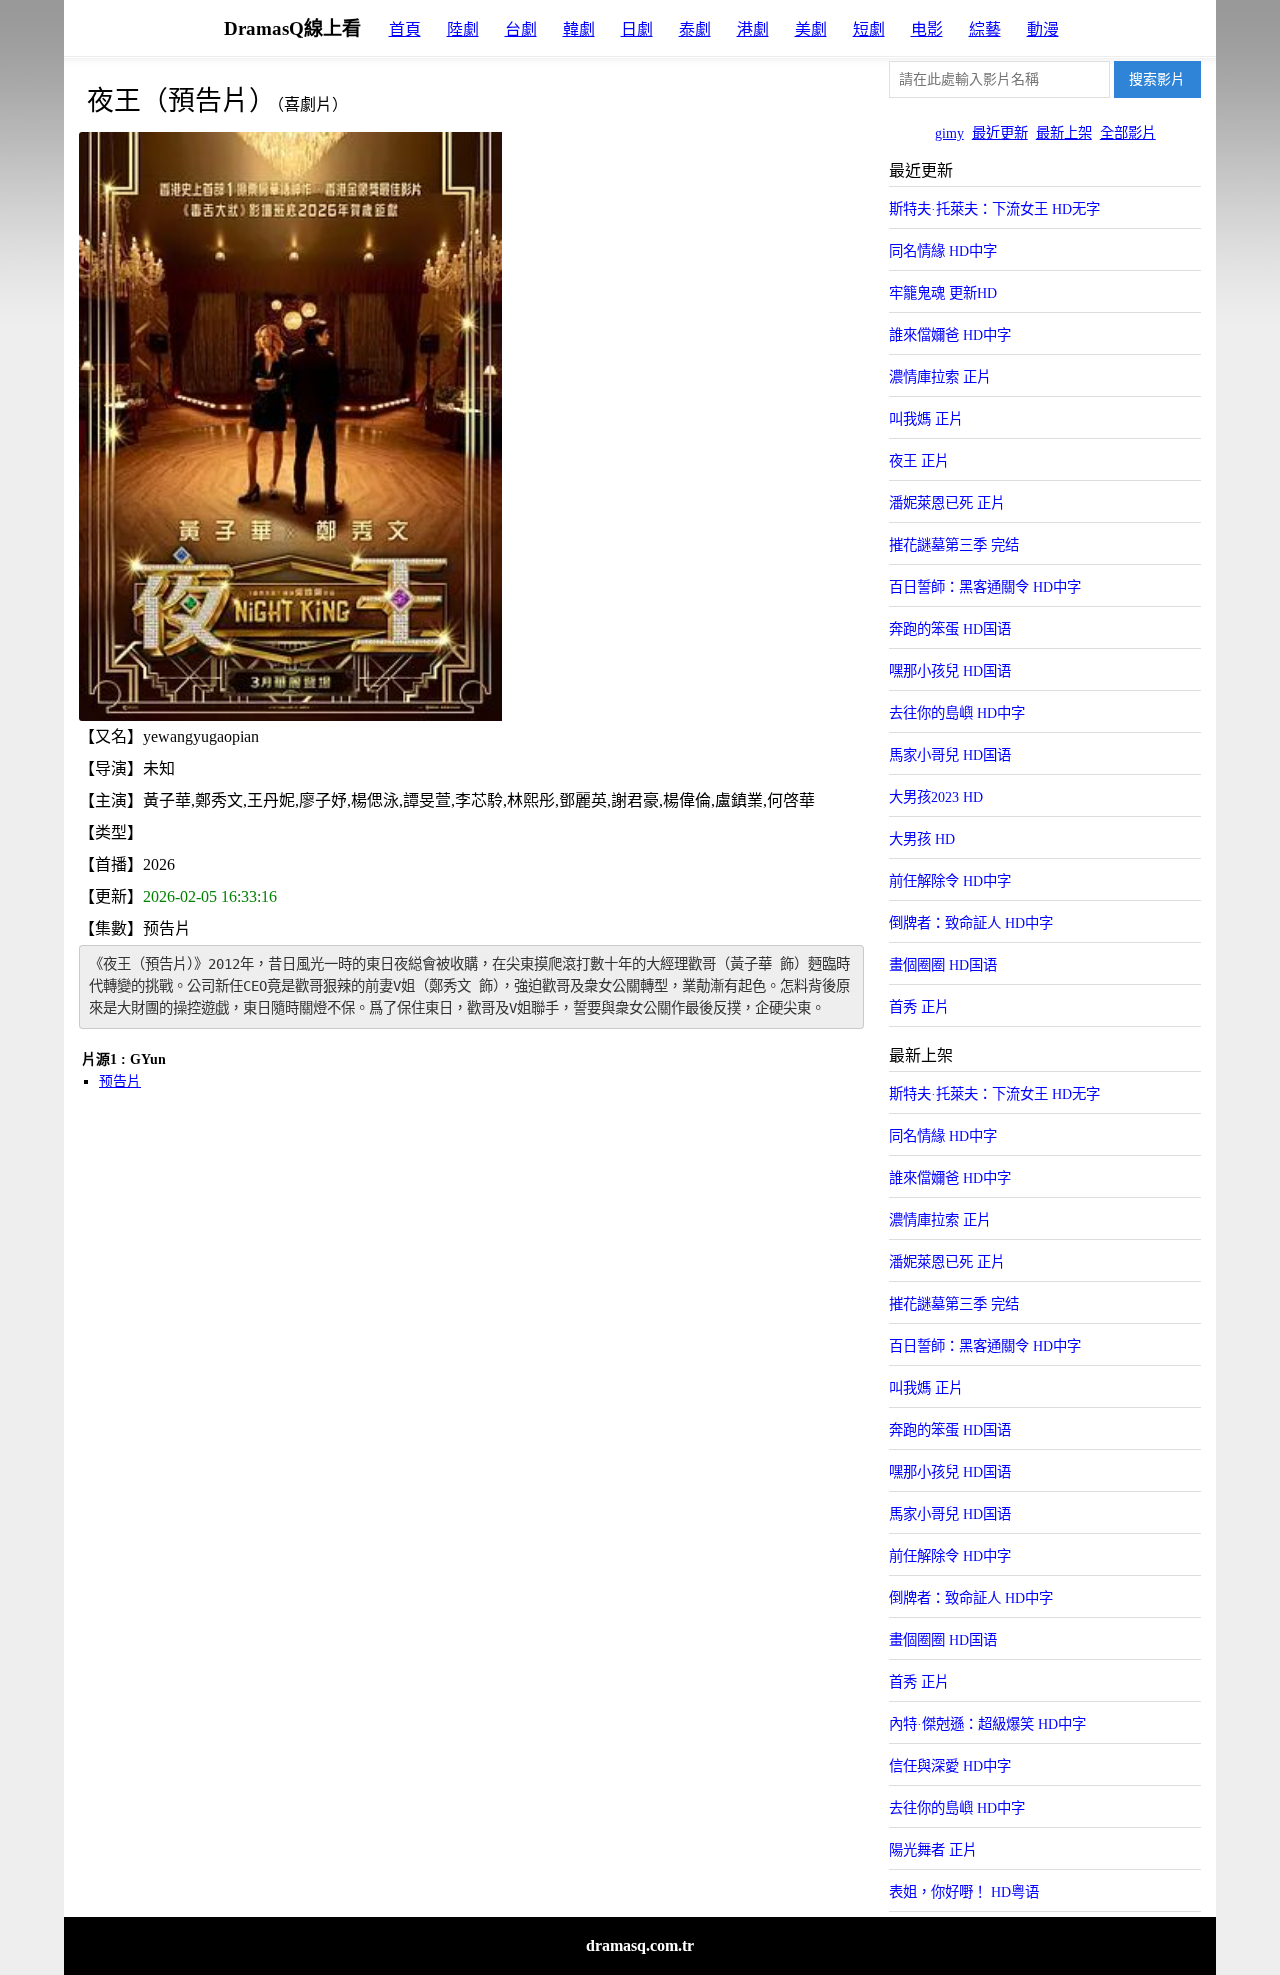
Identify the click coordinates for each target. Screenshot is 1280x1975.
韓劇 (579, 29)
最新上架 (1064, 133)
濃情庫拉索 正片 (940, 377)
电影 (927, 29)
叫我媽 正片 (926, 419)
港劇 (753, 29)
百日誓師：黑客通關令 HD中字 (985, 587)
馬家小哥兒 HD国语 (950, 755)
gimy (949, 133)
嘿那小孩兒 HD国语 (950, 671)
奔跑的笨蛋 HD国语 (950, 629)
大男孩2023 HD (936, 797)
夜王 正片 (919, 461)
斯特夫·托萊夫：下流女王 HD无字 (994, 209)
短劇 (869, 29)
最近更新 (1000, 133)
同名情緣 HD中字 (943, 251)
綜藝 (985, 29)
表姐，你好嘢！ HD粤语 (964, 1892)
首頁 (405, 29)
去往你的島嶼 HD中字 (957, 713)
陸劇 (463, 29)
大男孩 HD (922, 839)
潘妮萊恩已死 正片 (947, 503)
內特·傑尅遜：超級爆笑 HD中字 (987, 1724)
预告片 (120, 1081)
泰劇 (695, 29)
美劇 (811, 29)
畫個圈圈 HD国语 (943, 965)
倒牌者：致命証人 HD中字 (971, 923)
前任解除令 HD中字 (950, 881)
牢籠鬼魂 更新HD (943, 293)
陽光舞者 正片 (933, 1850)
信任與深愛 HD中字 (950, 1766)
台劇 (521, 29)
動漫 (1043, 29)
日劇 (637, 29)
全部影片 (1128, 133)
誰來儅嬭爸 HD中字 (950, 335)
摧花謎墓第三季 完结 (954, 545)
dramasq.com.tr (640, 1945)
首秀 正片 (919, 1007)
